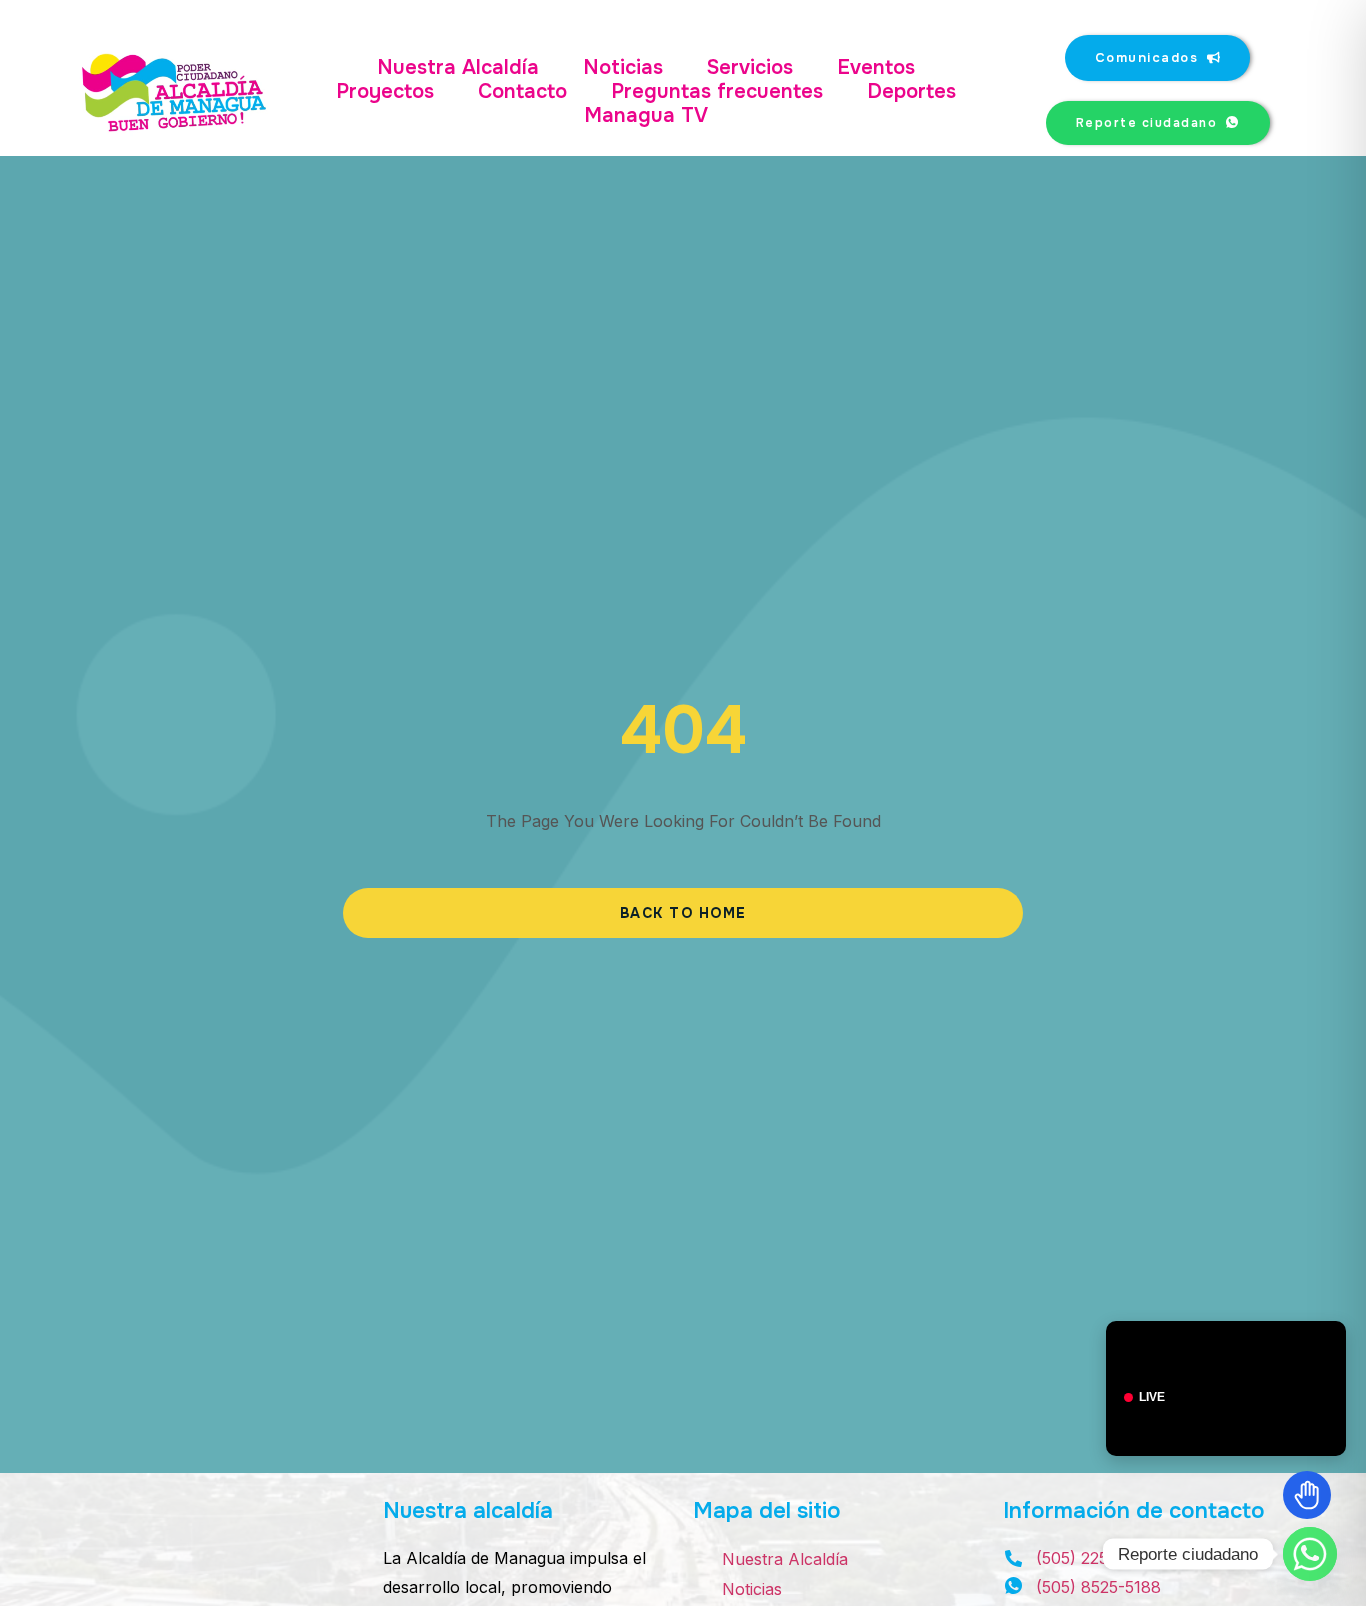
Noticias (623, 68)
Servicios (750, 68)
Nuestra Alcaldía (458, 68)
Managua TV (646, 116)
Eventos (876, 68)
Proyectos (385, 92)
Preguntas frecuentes (717, 92)
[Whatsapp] (1310, 1554)
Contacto (522, 92)
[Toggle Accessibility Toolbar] (1307, 1495)
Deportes (911, 92)
